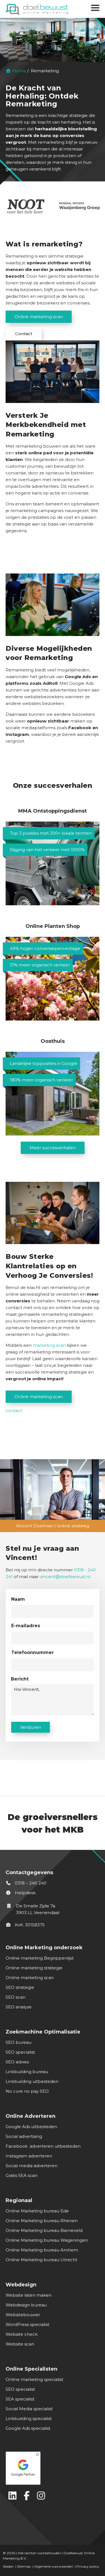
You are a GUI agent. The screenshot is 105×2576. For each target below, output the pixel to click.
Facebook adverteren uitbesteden (43, 2146)
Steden (8, 2566)
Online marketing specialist (34, 2379)
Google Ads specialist (28, 2428)
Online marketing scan (39, 317)
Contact (24, 334)
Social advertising (24, 2136)
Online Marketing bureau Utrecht (41, 2260)
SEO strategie (20, 1987)
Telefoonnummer (32, 1652)
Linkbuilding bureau (27, 2072)
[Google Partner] (51, 2467)
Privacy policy (88, 2566)
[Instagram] (41, 2495)
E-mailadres (26, 1626)
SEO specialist (20, 2052)
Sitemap (24, 2566)
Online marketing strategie (34, 1968)
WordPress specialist (27, 2324)
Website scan (20, 2344)
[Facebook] (27, 2495)
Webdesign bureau (26, 2305)
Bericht (20, 1679)
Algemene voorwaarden (54, 2566)
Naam (18, 1599)
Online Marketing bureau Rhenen (42, 2221)
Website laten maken (29, 2295)
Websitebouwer (23, 2315)
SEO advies (17, 2062)
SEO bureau (18, 2042)
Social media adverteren (32, 2166)
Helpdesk (25, 1893)
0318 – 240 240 (30, 1883)
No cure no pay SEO (27, 2091)
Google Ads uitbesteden (31, 2127)
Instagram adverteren (29, 2156)
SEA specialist (20, 2399)
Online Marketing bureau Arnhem (42, 2250)
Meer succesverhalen (53, 1148)
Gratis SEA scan (22, 2175)
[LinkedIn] (12, 2495)
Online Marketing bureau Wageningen (47, 2240)
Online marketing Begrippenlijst (40, 1958)
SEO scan (16, 1997)
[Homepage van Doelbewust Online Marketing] (37, 9)
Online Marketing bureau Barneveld (44, 2230)
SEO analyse (19, 2007)
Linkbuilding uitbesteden (32, 2081)
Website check (22, 2334)
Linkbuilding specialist (29, 2418)
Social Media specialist (29, 2409)
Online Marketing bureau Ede (37, 2211)
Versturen (31, 1727)
